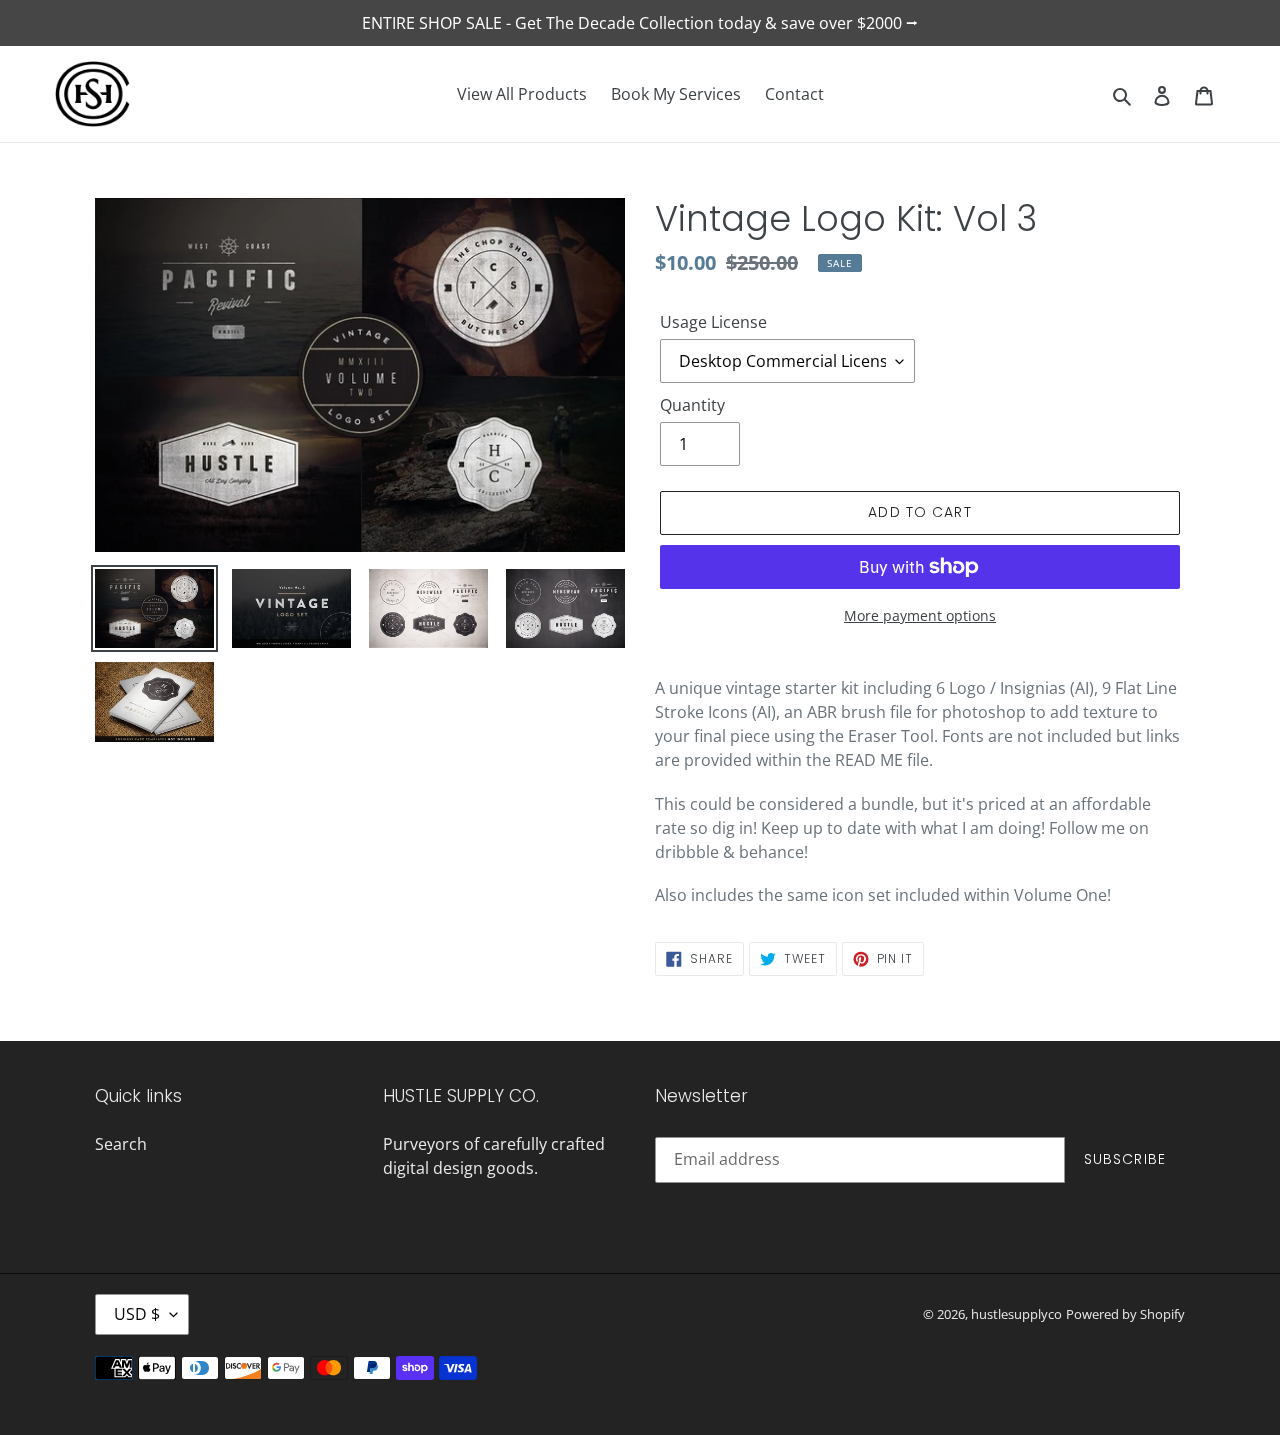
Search (121, 1144)
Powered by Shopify (1125, 1314)
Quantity (692, 405)
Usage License (713, 322)
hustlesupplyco (1016, 1314)
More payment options (920, 615)
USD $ (137, 1314)
